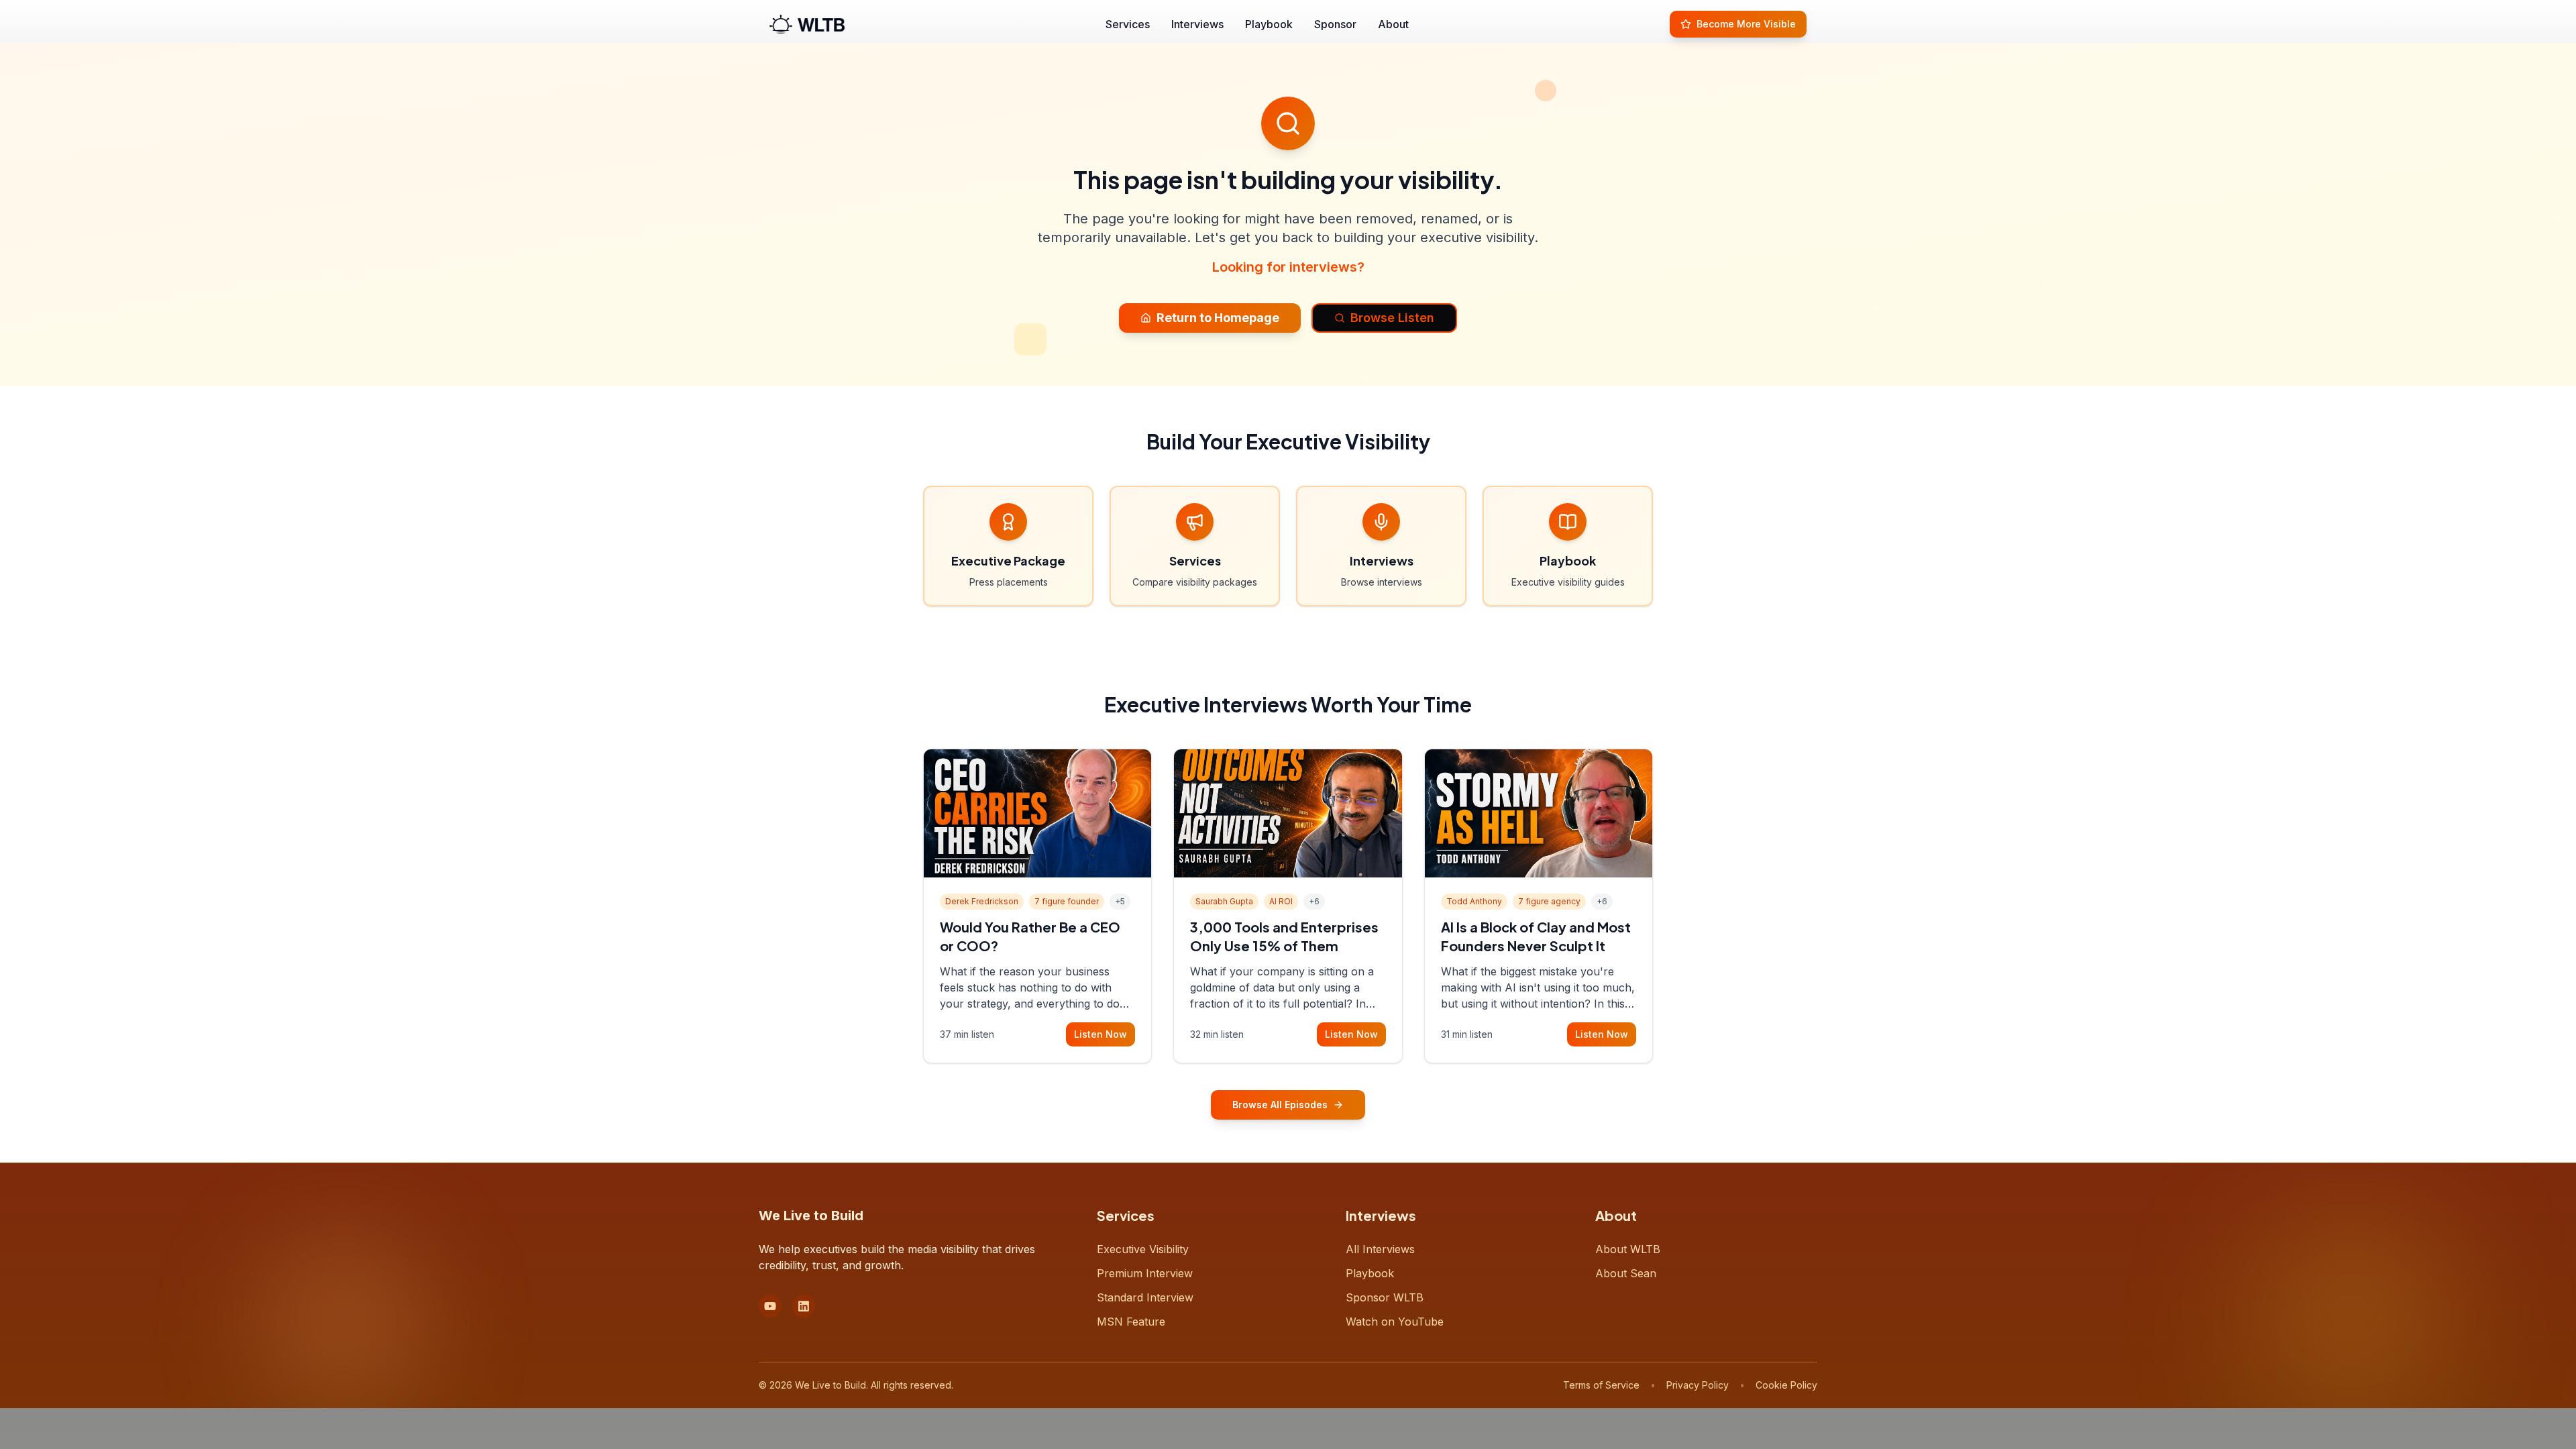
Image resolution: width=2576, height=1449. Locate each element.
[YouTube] (770, 1306)
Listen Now (1101, 1034)
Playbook (1269, 24)
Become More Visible (1746, 24)
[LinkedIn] (804, 1306)
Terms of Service (1601, 1385)
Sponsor (1335, 24)
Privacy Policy (1698, 1385)
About (1393, 24)
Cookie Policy (1786, 1385)
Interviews (1197, 24)
